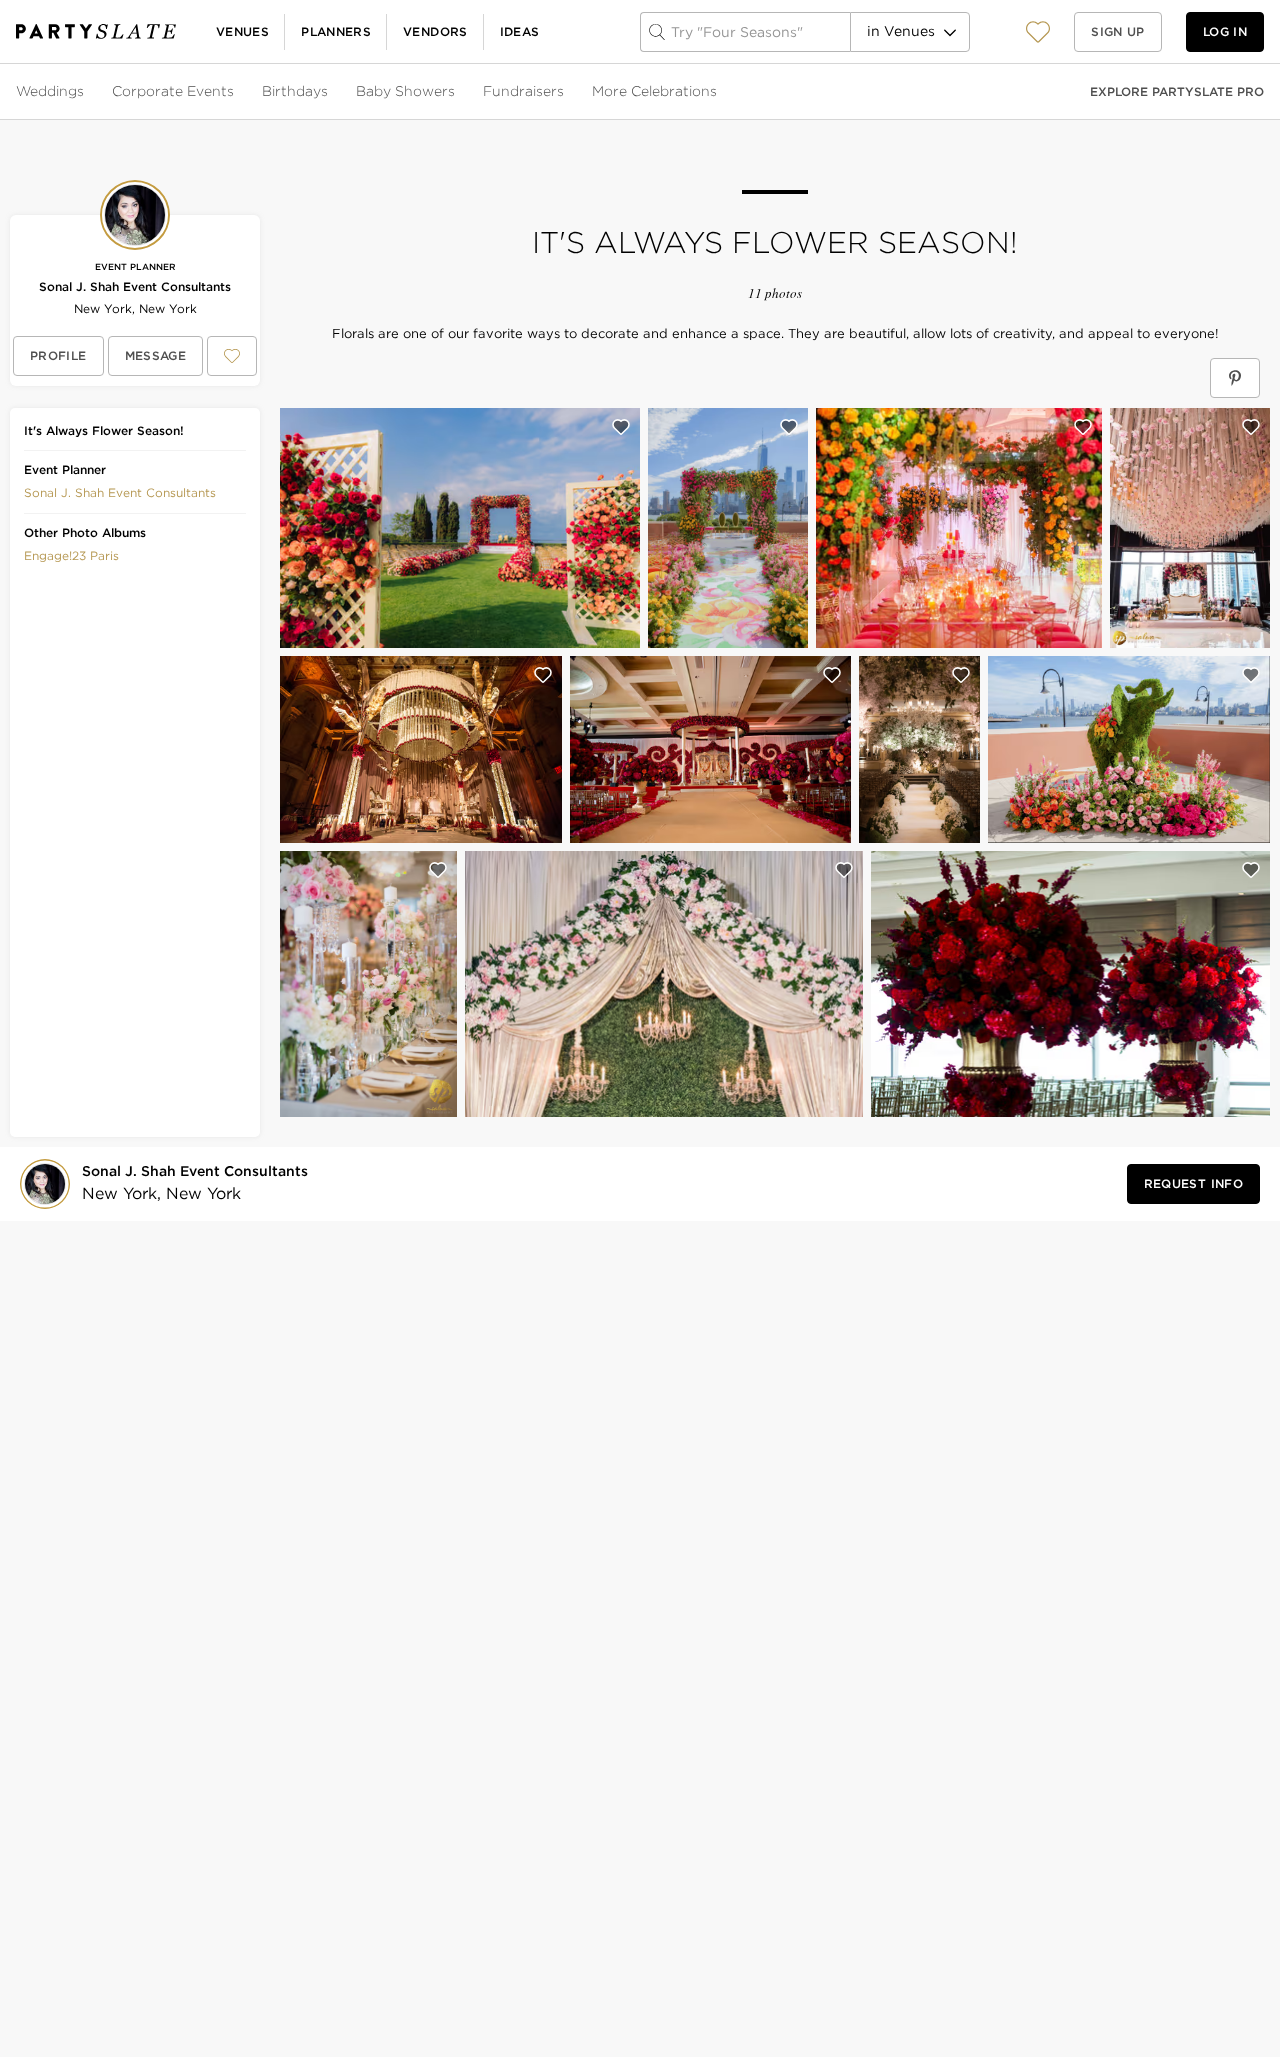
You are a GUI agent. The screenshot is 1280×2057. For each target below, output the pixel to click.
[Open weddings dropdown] (86, 92)
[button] (1038, 31)
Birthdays (295, 91)
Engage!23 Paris (71, 555)
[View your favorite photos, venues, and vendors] (1038, 32)
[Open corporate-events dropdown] (236, 92)
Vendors (435, 31)
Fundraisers (523, 91)
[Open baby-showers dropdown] (457, 92)
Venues (242, 31)
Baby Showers (405, 91)
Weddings (50, 91)
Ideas (520, 31)
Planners (336, 31)
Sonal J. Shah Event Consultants (135, 286)
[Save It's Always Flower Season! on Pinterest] (1235, 378)
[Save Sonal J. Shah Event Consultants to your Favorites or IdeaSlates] (232, 356)
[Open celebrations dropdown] (719, 92)
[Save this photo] (621, 427)
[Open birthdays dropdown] (330, 92)
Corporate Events (173, 91)
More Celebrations (654, 91)
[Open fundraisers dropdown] (566, 92)
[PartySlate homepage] (96, 31)
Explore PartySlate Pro (1177, 91)
